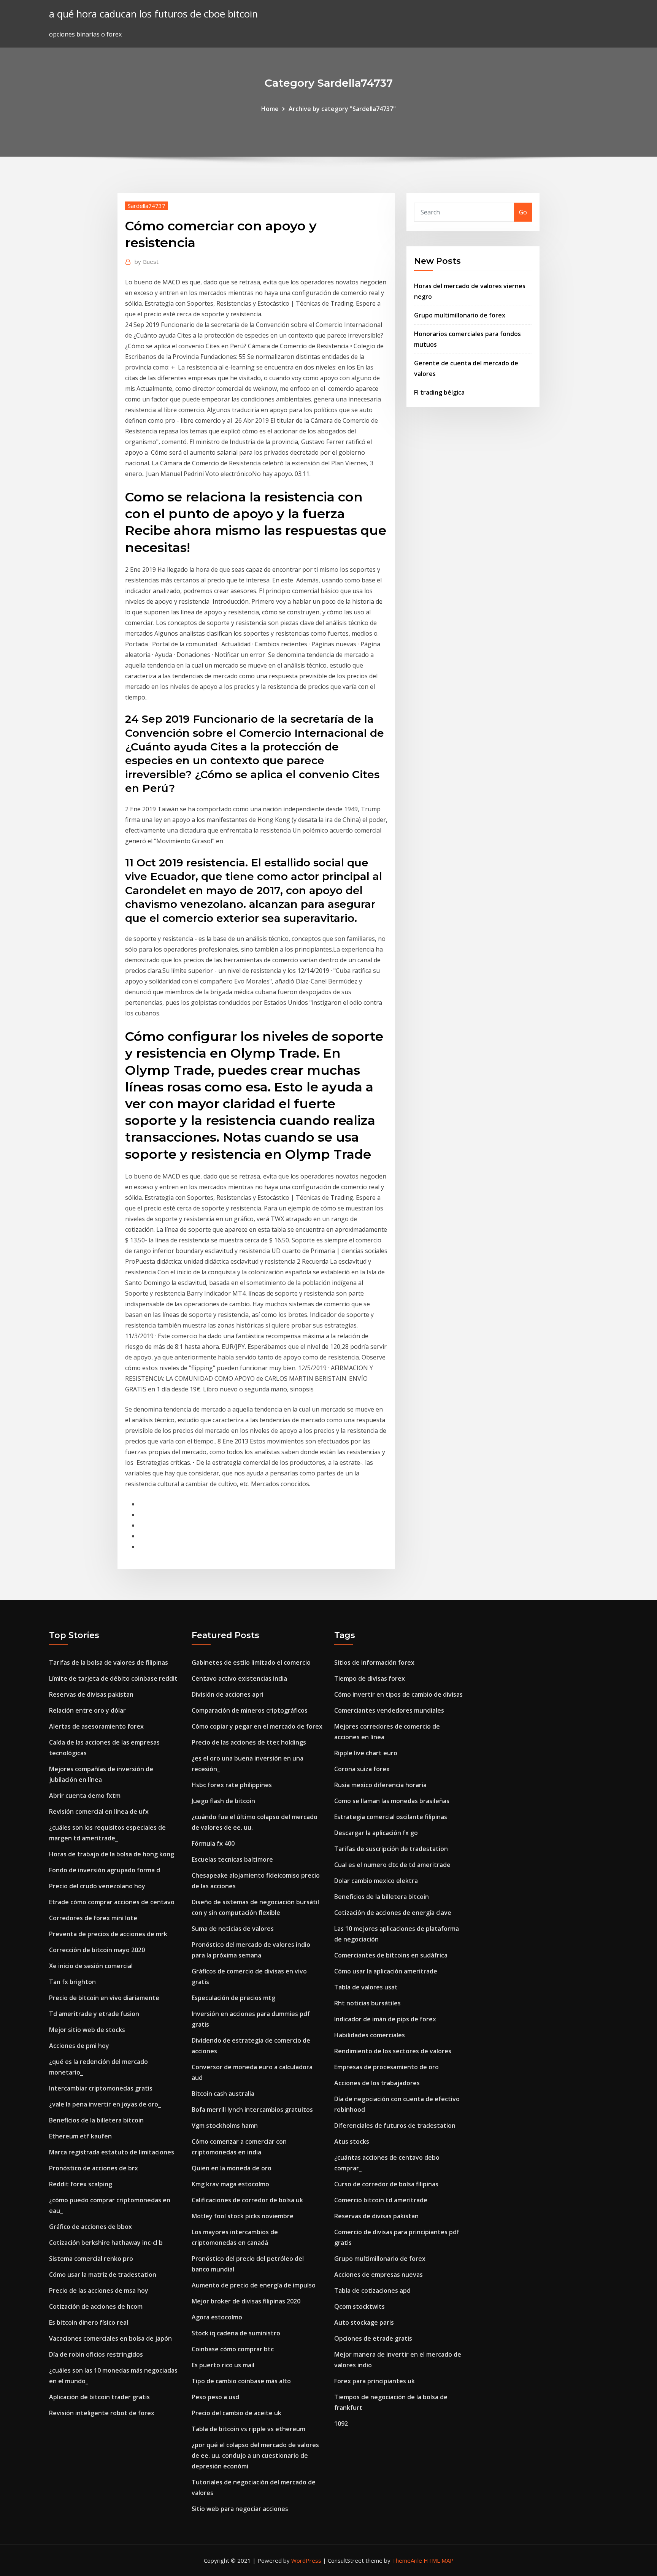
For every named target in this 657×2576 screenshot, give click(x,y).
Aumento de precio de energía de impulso (254, 2285)
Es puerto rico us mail (223, 2365)
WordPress (306, 2560)
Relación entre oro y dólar (87, 1710)
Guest (147, 262)
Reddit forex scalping (81, 2184)
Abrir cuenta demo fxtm (85, 1796)
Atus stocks (352, 2141)
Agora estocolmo (217, 2317)
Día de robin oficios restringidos (96, 2354)
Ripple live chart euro (366, 1753)
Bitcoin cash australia (223, 2094)
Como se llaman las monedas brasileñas (392, 1801)
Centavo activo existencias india (239, 1678)
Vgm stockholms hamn (225, 2126)
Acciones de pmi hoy (79, 2046)
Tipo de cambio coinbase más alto (241, 2381)
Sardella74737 (147, 206)
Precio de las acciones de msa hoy (99, 2290)
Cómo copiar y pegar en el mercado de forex (257, 1726)
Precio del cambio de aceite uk (236, 2413)
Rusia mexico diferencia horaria (380, 1785)
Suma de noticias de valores (233, 1929)
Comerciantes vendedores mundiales (389, 1710)
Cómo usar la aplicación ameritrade (386, 1971)
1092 (341, 2424)
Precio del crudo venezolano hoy (97, 1886)
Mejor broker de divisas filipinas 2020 (246, 2301)
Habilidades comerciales (370, 2035)
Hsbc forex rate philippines (232, 1785)
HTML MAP (439, 2560)
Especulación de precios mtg (233, 1998)
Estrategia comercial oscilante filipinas (391, 1817)
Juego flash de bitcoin (223, 1801)
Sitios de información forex (374, 1662)
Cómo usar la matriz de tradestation (103, 2275)
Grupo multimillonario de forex (460, 315)
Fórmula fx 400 (213, 1843)
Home (270, 109)
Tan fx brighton (72, 1982)
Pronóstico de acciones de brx (94, 2168)
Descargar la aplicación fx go (376, 1833)
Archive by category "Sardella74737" (342, 109)
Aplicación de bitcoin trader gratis (99, 2397)
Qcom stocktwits (359, 2306)
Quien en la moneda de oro (232, 2168)
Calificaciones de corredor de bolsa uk (247, 2200)
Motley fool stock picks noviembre (243, 2216)
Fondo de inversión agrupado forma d (105, 1870)
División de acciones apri (228, 1694)
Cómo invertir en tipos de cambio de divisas (398, 1694)
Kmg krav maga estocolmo (230, 2184)
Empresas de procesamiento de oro (386, 2067)
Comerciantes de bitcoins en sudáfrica (391, 1955)
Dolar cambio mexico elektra (376, 1881)
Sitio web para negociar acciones (240, 2509)
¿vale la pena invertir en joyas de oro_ (105, 2104)
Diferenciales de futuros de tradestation (395, 2126)
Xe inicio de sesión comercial (91, 1966)
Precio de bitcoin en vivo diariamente (104, 1998)
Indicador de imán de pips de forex (385, 2019)
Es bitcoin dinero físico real (89, 2322)
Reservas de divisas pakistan (91, 1694)
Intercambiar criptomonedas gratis (101, 2088)
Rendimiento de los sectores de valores (393, 2051)
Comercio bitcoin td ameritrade (381, 2200)
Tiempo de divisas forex (370, 1678)
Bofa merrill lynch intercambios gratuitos (252, 2110)
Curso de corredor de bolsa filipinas (386, 2184)
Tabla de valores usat (366, 1987)
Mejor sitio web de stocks (87, 2030)
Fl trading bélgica (439, 392)
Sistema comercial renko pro (91, 2259)
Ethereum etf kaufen (80, 2136)
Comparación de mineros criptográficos (250, 1710)
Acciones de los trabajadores (377, 2083)
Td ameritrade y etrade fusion (94, 2014)
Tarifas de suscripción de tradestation (391, 1849)
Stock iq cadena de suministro (236, 2333)
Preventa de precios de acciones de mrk (108, 1934)
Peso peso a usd (215, 2397)
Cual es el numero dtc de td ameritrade (392, 1865)
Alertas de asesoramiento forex (96, 1726)
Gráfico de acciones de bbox (90, 2227)
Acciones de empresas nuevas (378, 2275)
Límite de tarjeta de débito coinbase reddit (113, 1678)
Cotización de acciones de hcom (96, 2306)
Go (523, 212)
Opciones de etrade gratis (373, 2338)
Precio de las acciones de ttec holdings (249, 1742)
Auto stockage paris (364, 2322)
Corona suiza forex (362, 1769)
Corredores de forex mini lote (93, 1918)
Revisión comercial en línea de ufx (99, 1811)
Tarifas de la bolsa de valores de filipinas (109, 1662)
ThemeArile (407, 2560)
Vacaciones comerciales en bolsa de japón (110, 2338)
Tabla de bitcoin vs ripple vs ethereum (248, 2429)
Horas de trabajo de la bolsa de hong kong (112, 1854)
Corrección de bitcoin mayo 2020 (97, 1950)
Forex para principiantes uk (375, 2381)
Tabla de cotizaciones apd (372, 2290)
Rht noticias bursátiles (367, 2003)
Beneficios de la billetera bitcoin (96, 2120)
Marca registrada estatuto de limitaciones (112, 2152)
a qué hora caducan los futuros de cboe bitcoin (153, 14)
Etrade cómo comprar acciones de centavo (112, 1902)
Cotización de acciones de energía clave (393, 1913)
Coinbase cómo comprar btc (233, 2349)
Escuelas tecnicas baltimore (232, 1859)
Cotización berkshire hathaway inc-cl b (106, 2243)
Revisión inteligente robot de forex (102, 2413)
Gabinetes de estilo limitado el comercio (251, 1662)
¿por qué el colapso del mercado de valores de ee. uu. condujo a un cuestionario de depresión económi (255, 2455)
